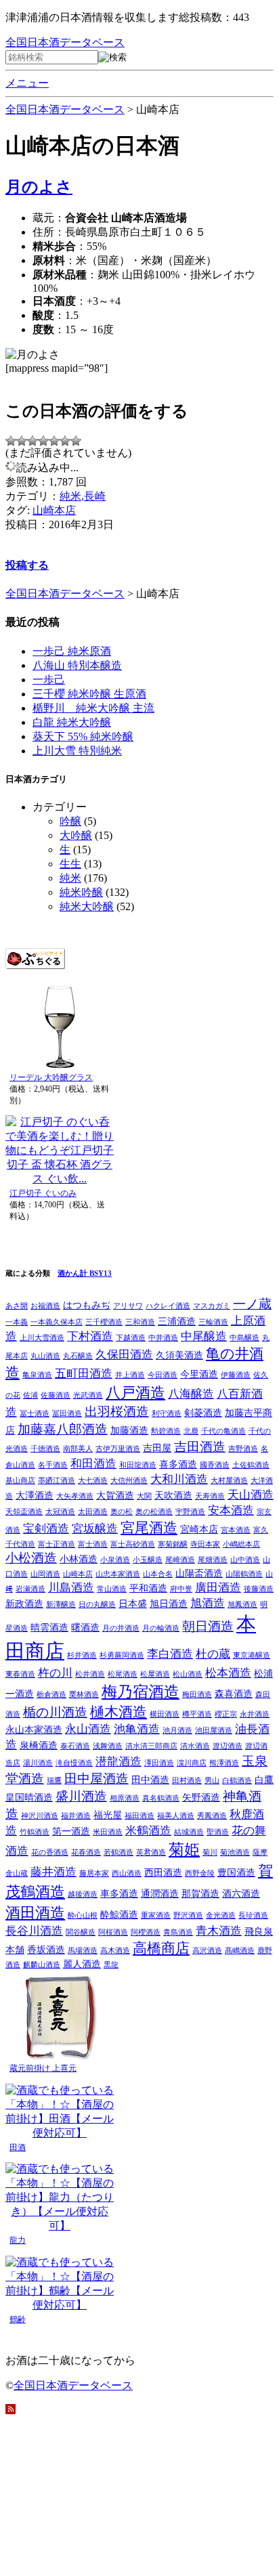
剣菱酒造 (203, 1413)
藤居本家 (94, 1873)
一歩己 (49, 680)
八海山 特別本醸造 (77, 665)
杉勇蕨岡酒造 (122, 1655)
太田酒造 (93, 1512)
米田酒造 (108, 1832)
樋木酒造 (119, 1712)
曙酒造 (85, 1627)
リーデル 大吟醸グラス (51, 1077)
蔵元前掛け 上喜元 (43, 2068)
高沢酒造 (207, 1951)
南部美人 (78, 1449)
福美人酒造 (176, 1816)
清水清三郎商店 (151, 1746)
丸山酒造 (45, 1356)
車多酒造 (119, 1893)
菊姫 (184, 1849)
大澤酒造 (35, 1495)
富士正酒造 (57, 1544)
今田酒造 (163, 1375)
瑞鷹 (54, 1781)
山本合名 (158, 1574)
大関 (144, 1496)
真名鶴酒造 (161, 1798)
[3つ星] (33, 441)
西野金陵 (200, 1873)
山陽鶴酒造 (244, 1574)
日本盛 (133, 1604)
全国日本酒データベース (65, 42)
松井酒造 (90, 1674)
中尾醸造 (204, 1336)
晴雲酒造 (49, 1627)
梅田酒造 (197, 1695)
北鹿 (191, 1431)
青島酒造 (178, 1932)
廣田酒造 (218, 1588)
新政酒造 (24, 1604)
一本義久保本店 (57, 1322)
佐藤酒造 (56, 1395)
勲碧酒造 (166, 1431)
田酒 (18, 2147)
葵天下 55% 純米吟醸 (83, 736)
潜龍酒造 (119, 1762)
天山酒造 (251, 1495)
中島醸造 (244, 1338)
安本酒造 (231, 1510)
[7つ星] (76, 441)
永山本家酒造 (34, 1730)
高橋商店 (161, 1948)
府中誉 (181, 1589)
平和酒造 (148, 1588)
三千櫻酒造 (104, 1322)
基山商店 (20, 1481)
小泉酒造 (115, 1560)
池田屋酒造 (214, 1731)
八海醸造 (191, 1394)
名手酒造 (53, 1465)
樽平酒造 (197, 1714)
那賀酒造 (200, 1893)
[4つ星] (43, 441)
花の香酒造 (50, 1852)
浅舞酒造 (108, 1746)
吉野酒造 (243, 1449)
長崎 (95, 496)
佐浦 (30, 1395)
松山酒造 (188, 1674)
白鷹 (264, 1780)
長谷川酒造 (34, 1931)
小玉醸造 (148, 1560)
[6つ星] (65, 441)
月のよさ (39, 187)
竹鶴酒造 (35, 1832)
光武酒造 (88, 1395)
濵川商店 (192, 1763)
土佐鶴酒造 (251, 1465)
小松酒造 (31, 1558)
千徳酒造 (45, 1449)
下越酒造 (131, 1338)
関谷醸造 (81, 1932)
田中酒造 (150, 1780)
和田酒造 (93, 1464)
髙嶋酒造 (240, 1951)
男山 (212, 1781)
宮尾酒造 (149, 1528)
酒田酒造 (35, 1913)
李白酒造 (170, 1654)
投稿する (27, 565)
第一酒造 (71, 1831)
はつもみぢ (87, 1305)
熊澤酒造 (224, 1763)
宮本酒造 (236, 1530)
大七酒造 (93, 1481)
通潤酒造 (160, 1893)
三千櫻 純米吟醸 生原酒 (89, 694)
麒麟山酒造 (42, 1965)
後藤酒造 (259, 1589)
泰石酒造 (75, 1746)
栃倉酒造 (51, 1695)
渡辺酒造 (228, 1746)
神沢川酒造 (40, 1816)
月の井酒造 (121, 1628)
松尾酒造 (123, 1674)
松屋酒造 (155, 1674)
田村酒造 (187, 1781)
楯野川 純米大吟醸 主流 (93, 708)
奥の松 (122, 1512)
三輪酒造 (213, 1322)
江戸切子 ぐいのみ (43, 1193)
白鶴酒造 (237, 1781)
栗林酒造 (84, 1695)
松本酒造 (228, 1673)
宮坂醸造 (95, 1529)
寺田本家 (205, 1544)
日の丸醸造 (97, 1605)
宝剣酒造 (46, 1529)
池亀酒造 (137, 1729)
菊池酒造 (235, 1852)
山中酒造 (245, 1560)
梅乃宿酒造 (141, 1692)
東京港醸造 (252, 1655)
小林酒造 (79, 1559)
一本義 (17, 1322)
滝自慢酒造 (74, 1763)
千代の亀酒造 (223, 1431)
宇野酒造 (190, 1512)
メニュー (27, 83)
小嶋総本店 (241, 1544)
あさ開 (17, 1306)
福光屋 (108, 1815)
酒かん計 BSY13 (85, 1273)
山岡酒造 (45, 1574)
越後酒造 (83, 1894)
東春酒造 (20, 1674)
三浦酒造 (177, 1321)
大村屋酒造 (229, 1481)
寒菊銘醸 (173, 1544)
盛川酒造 (81, 1796)
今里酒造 (199, 1374)
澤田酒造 (159, 1763)
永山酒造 (88, 1729)
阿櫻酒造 (146, 1932)
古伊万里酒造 (118, 1449)
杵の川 (55, 1673)
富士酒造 (93, 1544)
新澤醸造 (61, 1605)
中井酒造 (163, 1338)
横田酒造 (165, 1714)
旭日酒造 (169, 1604)
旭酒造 (208, 1603)
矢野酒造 (201, 1797)
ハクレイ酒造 (168, 1306)
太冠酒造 (60, 1512)
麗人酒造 (82, 1964)
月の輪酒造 (161, 1628)
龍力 (18, 2240)
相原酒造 (125, 1798)
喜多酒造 (178, 1464)
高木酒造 (115, 1951)
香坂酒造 (46, 1950)
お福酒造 (45, 1306)
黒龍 (111, 1965)
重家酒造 (156, 1915)
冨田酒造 (67, 1414)
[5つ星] (54, 441)
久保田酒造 (124, 1355)
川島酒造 (71, 1588)
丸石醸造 (78, 1356)
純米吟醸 (81, 892)
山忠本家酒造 (118, 1574)
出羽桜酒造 (117, 1412)
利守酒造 (167, 1414)
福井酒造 (76, 1816)
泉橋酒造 (39, 1745)
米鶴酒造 (148, 1831)
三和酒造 (140, 1322)
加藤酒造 (129, 1430)
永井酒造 (255, 1714)
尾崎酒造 (180, 1560)
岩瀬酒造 (30, 1589)
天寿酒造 (210, 1496)
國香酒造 (215, 1465)
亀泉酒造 (37, 1375)
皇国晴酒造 (29, 1797)
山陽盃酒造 (199, 1573)
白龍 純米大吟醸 (72, 722)
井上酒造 (130, 1375)
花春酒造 (86, 1852)
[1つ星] (11, 441)
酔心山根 (83, 1915)
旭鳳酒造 (242, 1605)
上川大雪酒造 (42, 1338)
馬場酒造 (83, 1951)
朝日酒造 (208, 1626)
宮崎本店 (199, 1529)
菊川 (210, 1852)
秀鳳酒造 (212, 1816)
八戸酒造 (135, 1393)
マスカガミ (212, 1306)
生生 (70, 864)
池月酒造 (177, 1731)
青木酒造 (219, 1931)
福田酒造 (139, 1816)
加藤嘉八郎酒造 (63, 1429)
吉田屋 (157, 1448)
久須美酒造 (179, 1355)
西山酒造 (127, 1873)
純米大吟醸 (87, 906)
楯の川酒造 (55, 1712)
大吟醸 (76, 835)
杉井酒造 (82, 1655)
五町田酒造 (84, 1374)
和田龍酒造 (138, 1465)
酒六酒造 (241, 1893)
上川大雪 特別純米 (77, 751)
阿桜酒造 (113, 1932)
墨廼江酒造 (57, 1481)
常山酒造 (112, 1589)
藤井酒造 (53, 1872)
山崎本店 (54, 510)
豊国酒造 (236, 1872)
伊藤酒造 (236, 1375)
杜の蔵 (213, 1654)
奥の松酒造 (154, 1512)
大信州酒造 (129, 1481)
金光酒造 (221, 1915)
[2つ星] (22, 441)
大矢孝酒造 (75, 1496)
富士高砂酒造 (133, 1544)
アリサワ (128, 1306)
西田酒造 (163, 1872)
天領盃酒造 (24, 1512)
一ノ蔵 (252, 1304)
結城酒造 (189, 1832)
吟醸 (70, 821)
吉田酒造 (200, 1447)
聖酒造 (218, 1832)
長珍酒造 (253, 1915)
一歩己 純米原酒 (72, 651)
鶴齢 (18, 2319)
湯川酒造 (38, 1763)
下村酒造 (90, 1336)
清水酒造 (195, 1746)
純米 (70, 496)
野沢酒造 (188, 1915)
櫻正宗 (226, 1714)
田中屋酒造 (96, 1779)
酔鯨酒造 (119, 1914)
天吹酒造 (173, 1495)
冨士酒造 (35, 1414)
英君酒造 (151, 1852)
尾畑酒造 (213, 1560)
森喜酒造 (234, 1694)
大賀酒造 (115, 1495)
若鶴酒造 (119, 1852)
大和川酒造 (179, 1479)
